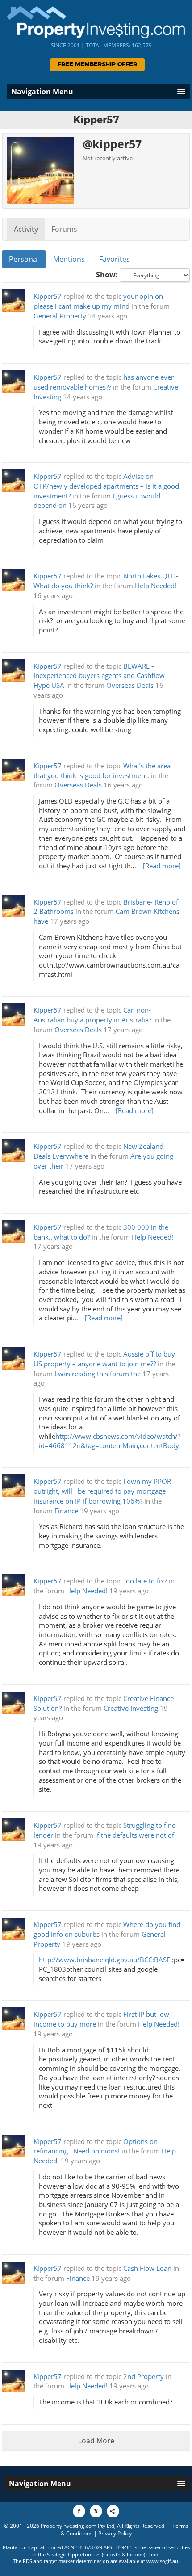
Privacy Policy (115, 2533)
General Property (60, 316)
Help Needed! (156, 586)
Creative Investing (131, 1708)
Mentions (69, 259)
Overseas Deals (130, 685)
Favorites (115, 259)
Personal (24, 259)
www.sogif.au (162, 2561)
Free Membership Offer (97, 65)
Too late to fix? (145, 1581)
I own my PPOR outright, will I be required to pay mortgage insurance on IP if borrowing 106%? (102, 1491)
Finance (66, 1511)
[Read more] (162, 866)
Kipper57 (48, 296)
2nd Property (144, 2377)
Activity (26, 229)
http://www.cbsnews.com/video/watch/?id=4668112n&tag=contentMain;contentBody (110, 1441)
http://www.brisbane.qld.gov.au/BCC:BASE (104, 1960)
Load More (96, 2441)
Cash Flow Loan (147, 2268)
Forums (64, 229)
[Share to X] (96, 2511)
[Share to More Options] (113, 2511)
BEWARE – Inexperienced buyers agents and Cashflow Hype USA (99, 676)
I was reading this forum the (98, 1374)
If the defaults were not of (135, 1835)
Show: (107, 275)
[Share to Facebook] (79, 2511)
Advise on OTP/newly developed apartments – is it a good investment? (106, 486)
